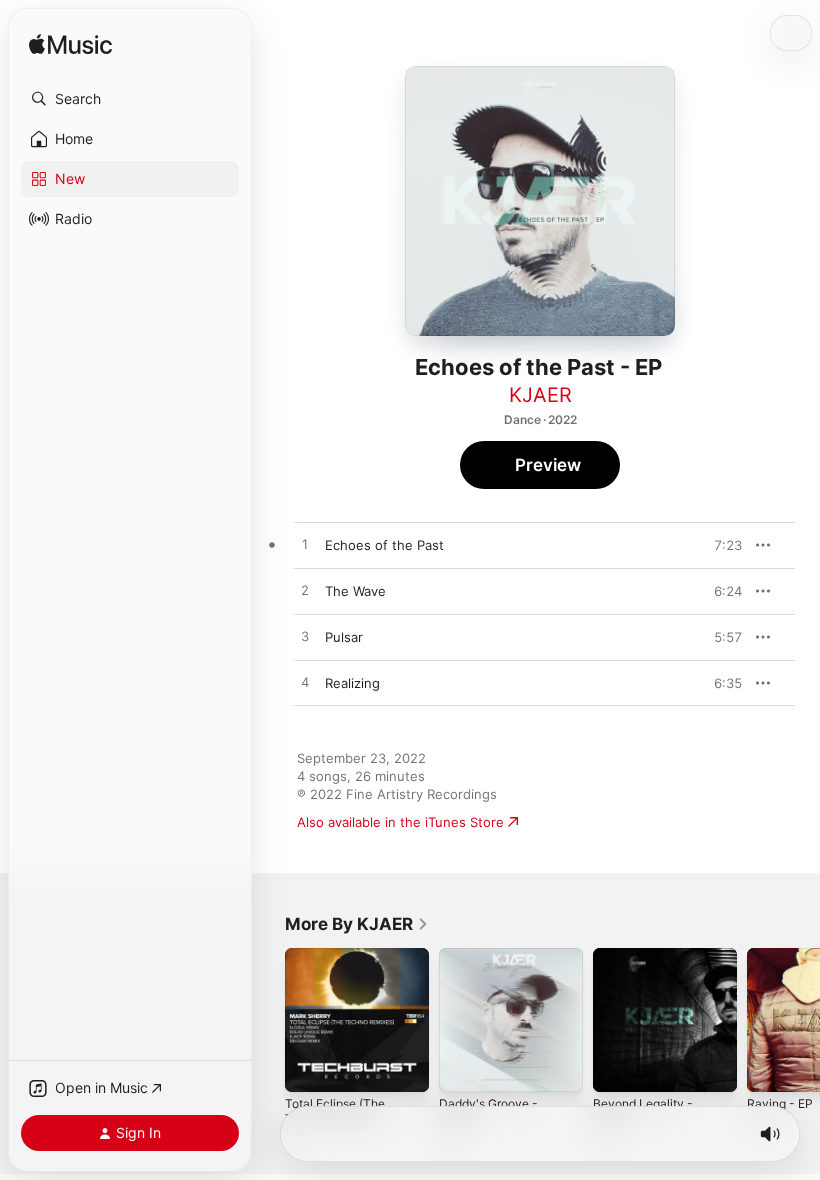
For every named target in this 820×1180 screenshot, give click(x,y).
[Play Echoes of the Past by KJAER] (305, 545)
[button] (130, 99)
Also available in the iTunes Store (400, 822)
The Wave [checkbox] (355, 591)
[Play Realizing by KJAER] (305, 683)
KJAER (540, 395)
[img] (70, 45)
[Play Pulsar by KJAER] (305, 637)
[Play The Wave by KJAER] (305, 591)
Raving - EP (780, 1103)
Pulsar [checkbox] (344, 637)
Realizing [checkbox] (352, 683)
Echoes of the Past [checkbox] (384, 545)
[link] (357, 924)
